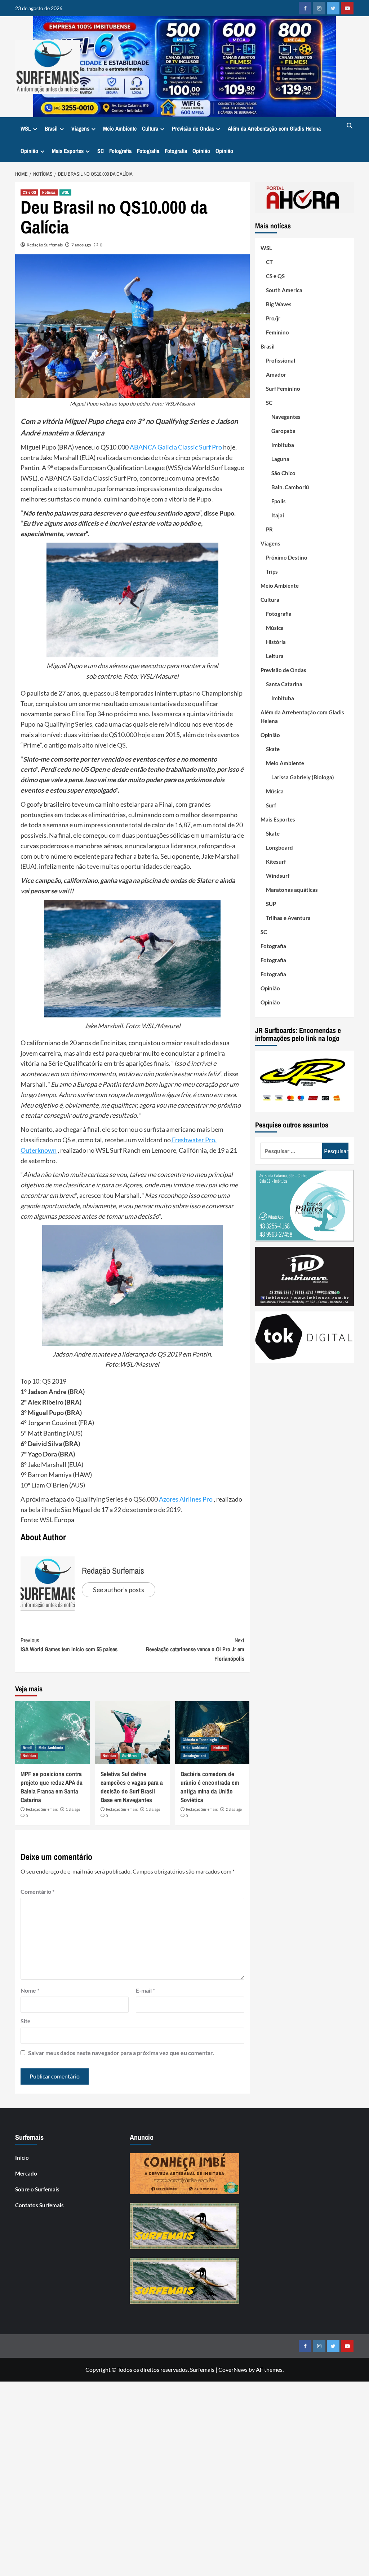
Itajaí (278, 515)
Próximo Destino (287, 557)
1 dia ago (73, 1809)
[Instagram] (319, 8)
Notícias (49, 192)
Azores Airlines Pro (186, 1499)
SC (101, 151)
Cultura (150, 128)
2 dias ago (234, 1809)
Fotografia (120, 151)
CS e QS (29, 192)
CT (269, 262)
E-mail (145, 1990)
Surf (271, 805)
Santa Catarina (284, 684)
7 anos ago (81, 245)
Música (275, 628)
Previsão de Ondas (193, 128)
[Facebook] (305, 8)
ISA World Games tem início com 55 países (69, 1645)
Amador (276, 374)
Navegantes (286, 417)
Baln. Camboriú (290, 487)
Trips (272, 571)
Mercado (26, 2173)
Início (22, 2157)
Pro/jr (273, 318)
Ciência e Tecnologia (200, 1740)
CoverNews (233, 2369)
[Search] (349, 126)
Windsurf (278, 876)
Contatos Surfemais (39, 2205)
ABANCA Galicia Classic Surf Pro (176, 447)
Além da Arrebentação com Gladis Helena (274, 128)
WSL (26, 128)
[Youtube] (347, 8)
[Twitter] (333, 8)
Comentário (37, 1891)
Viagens (80, 128)
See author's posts (119, 1590)
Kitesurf (276, 862)
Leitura (275, 656)
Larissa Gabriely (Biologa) (303, 777)
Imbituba (283, 445)
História (276, 642)
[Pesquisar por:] (291, 1151)
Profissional (281, 360)
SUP (271, 904)
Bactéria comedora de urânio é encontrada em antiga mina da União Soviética (210, 1787)
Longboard (279, 847)
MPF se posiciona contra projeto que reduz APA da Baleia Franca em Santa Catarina (52, 1787)
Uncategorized (195, 1756)
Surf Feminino (283, 389)
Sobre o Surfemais (37, 2189)
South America (284, 290)
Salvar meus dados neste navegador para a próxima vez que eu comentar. (121, 2053)
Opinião (29, 151)
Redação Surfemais (45, 245)
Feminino (277, 332)
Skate (273, 749)
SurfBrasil (130, 1756)
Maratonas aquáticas (292, 890)
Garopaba (283, 431)
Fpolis (279, 501)
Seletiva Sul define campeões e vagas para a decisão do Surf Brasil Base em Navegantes (132, 1787)
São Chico (283, 473)
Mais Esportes (68, 151)
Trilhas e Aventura (288, 918)
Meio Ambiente (120, 128)
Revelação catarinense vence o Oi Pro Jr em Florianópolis (195, 1649)
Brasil (51, 128)
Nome (30, 1990)
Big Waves (279, 304)
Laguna (280, 459)
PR (269, 529)
